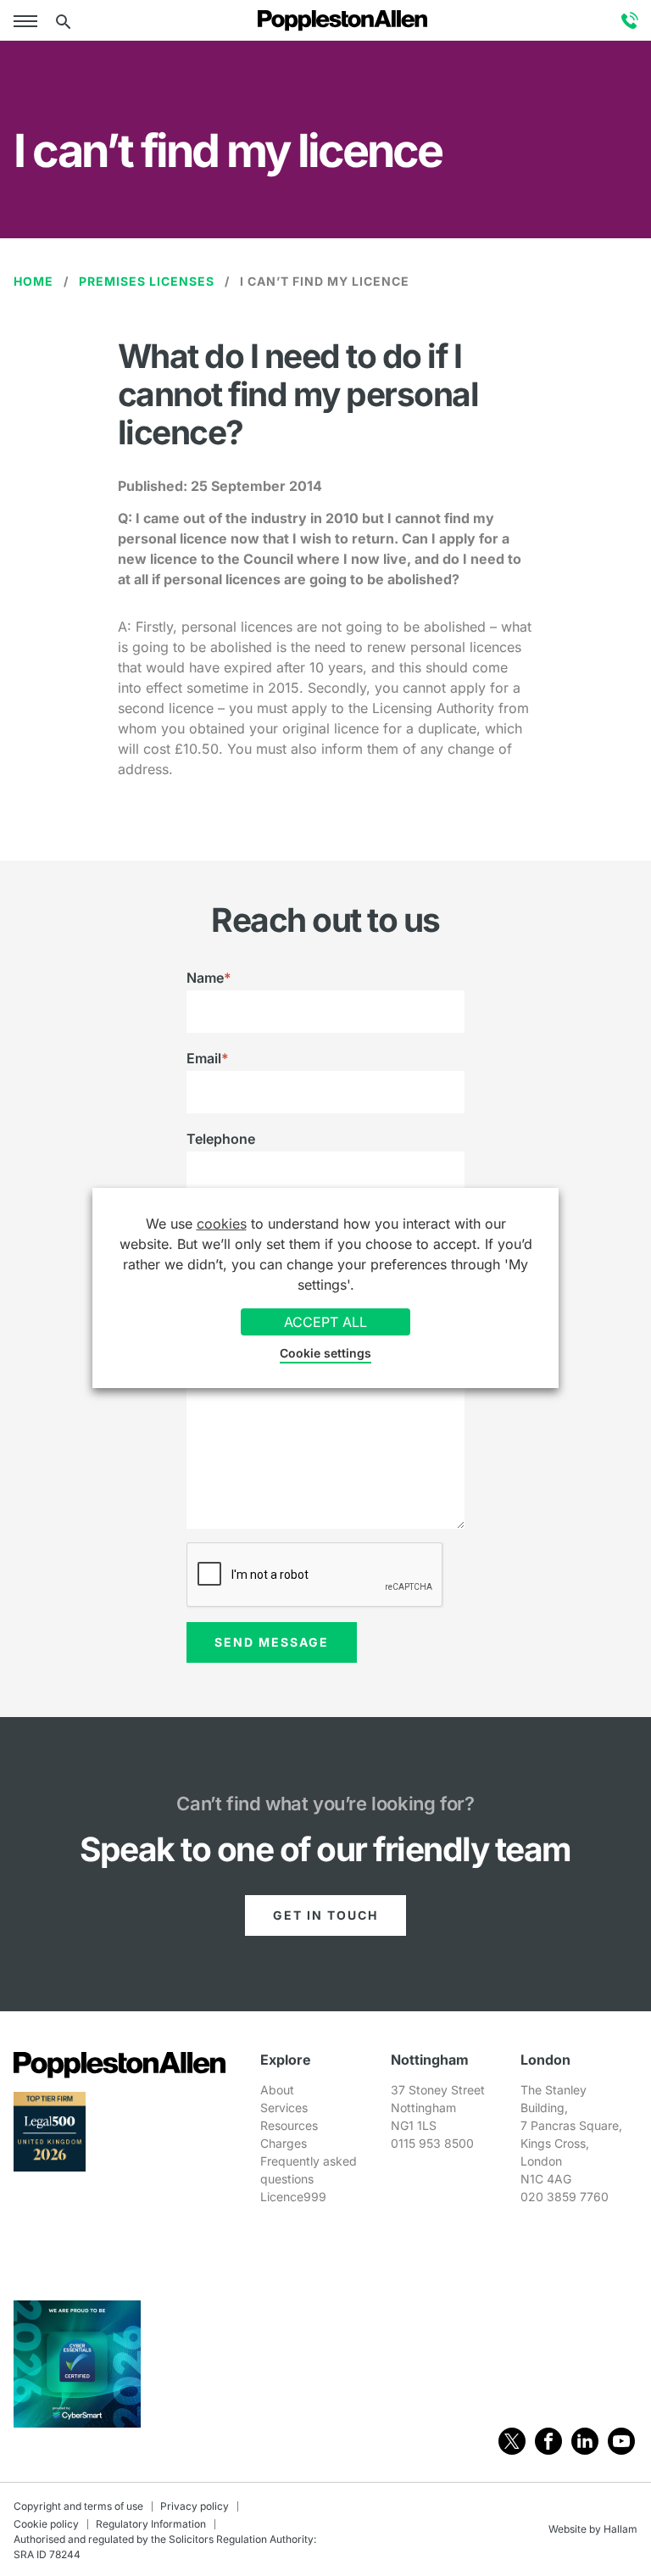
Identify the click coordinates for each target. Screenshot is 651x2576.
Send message (272, 1642)
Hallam (620, 2529)
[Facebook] (548, 2441)
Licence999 (293, 2197)
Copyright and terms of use (78, 2506)
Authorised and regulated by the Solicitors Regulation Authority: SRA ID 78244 (165, 2547)
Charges (284, 2143)
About (277, 2090)
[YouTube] (621, 2441)
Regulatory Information (151, 2524)
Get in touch (325, 1916)
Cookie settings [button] (325, 1353)
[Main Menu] (29, 20)
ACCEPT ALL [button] (325, 1322)
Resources (289, 2125)
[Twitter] (512, 2441)
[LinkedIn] (585, 2441)
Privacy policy (195, 2506)
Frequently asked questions (309, 2170)
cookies (222, 1224)
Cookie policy (46, 2524)
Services (284, 2108)
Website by (575, 2529)
